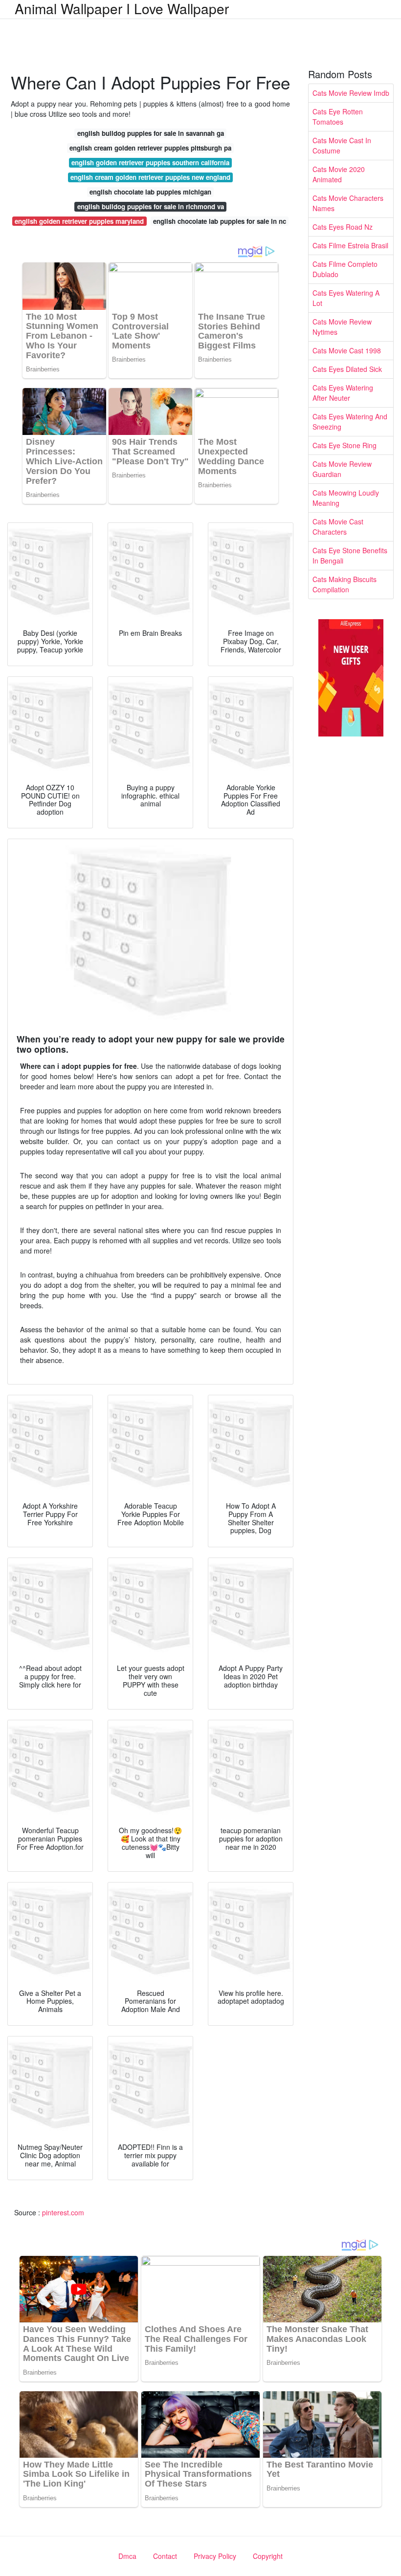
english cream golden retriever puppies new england (150, 177)
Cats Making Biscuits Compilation (345, 584)
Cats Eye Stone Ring (345, 445)
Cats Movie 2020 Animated (339, 174)
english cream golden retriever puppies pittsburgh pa (150, 148)
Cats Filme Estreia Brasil (350, 245)
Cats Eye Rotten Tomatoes (338, 117)
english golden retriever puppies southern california (150, 162)
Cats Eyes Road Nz (343, 227)
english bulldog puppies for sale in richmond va (151, 206)
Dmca (127, 2556)
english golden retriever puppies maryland (79, 221)
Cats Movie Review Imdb (351, 93)
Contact (165, 2556)
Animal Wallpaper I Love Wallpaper (122, 8)
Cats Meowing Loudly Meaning (346, 498)
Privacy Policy (215, 2556)
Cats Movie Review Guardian (342, 469)
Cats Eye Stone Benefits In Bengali (350, 555)
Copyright (268, 2556)
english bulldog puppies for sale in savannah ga (151, 133)
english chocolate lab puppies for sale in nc (220, 221)
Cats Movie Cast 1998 (347, 350)
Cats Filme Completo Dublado (345, 269)
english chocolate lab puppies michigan (150, 192)
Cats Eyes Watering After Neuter (343, 393)
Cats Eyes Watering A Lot (346, 298)
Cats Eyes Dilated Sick (347, 369)
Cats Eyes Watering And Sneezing (350, 422)
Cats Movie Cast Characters (338, 527)
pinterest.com (63, 2212)
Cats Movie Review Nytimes (342, 327)
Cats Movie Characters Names (348, 203)
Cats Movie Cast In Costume (342, 145)
